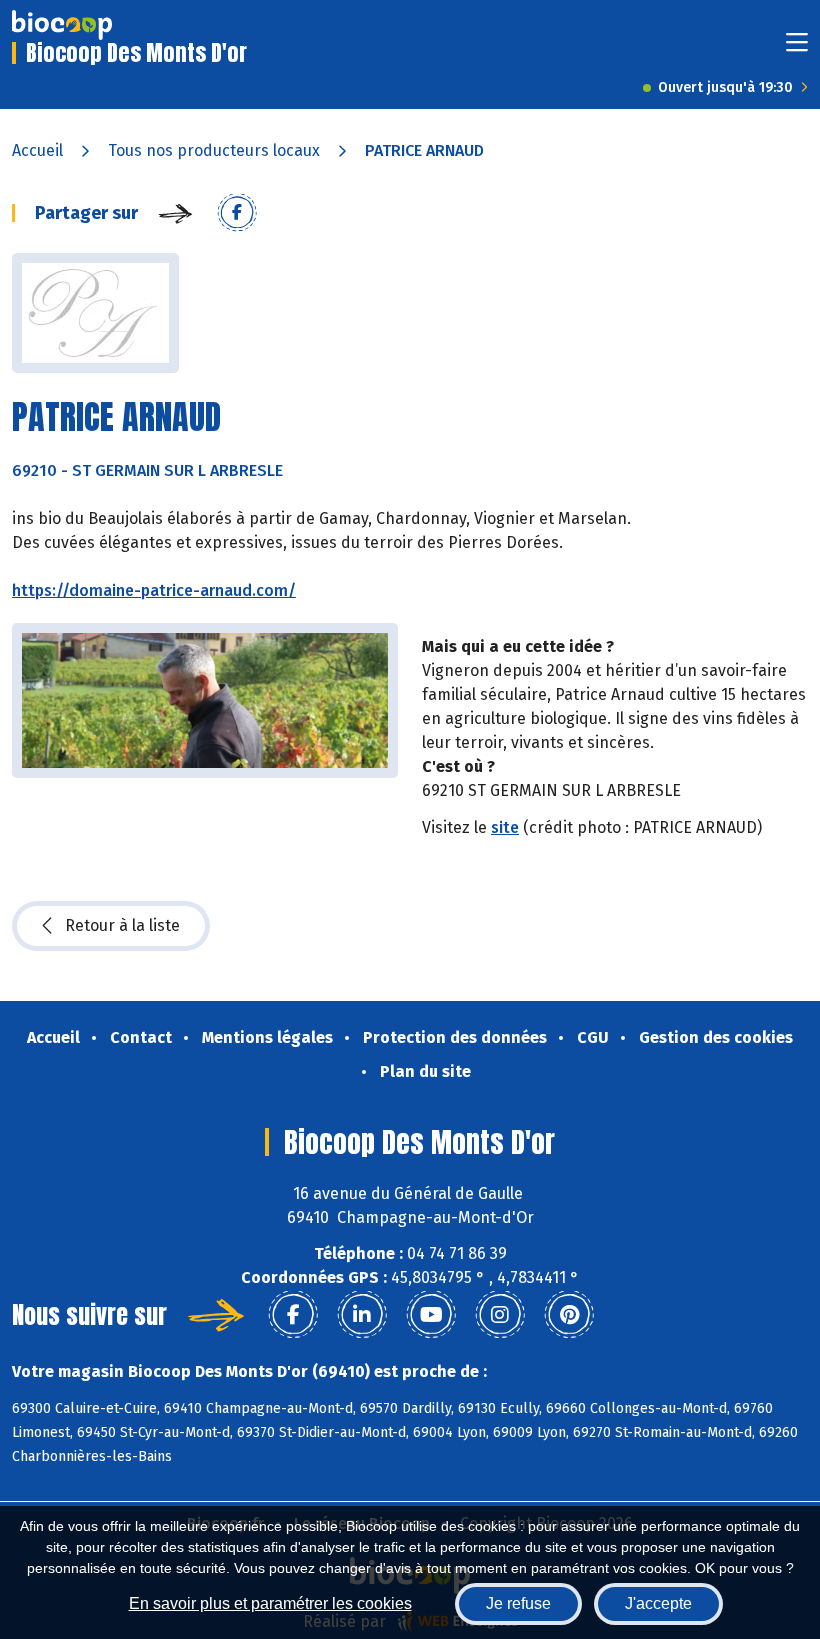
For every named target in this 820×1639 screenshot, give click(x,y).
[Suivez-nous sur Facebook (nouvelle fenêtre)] (293, 1315)
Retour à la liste (122, 925)
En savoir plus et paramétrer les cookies (270, 1603)
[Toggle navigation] (797, 48)
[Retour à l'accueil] (62, 25)
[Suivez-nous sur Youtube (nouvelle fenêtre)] (431, 1315)
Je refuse (518, 1603)
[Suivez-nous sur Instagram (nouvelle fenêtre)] (500, 1315)
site (505, 827)
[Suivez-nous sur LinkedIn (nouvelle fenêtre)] (362, 1315)
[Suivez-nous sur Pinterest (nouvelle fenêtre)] (569, 1315)
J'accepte (658, 1603)
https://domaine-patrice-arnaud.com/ (154, 590)
